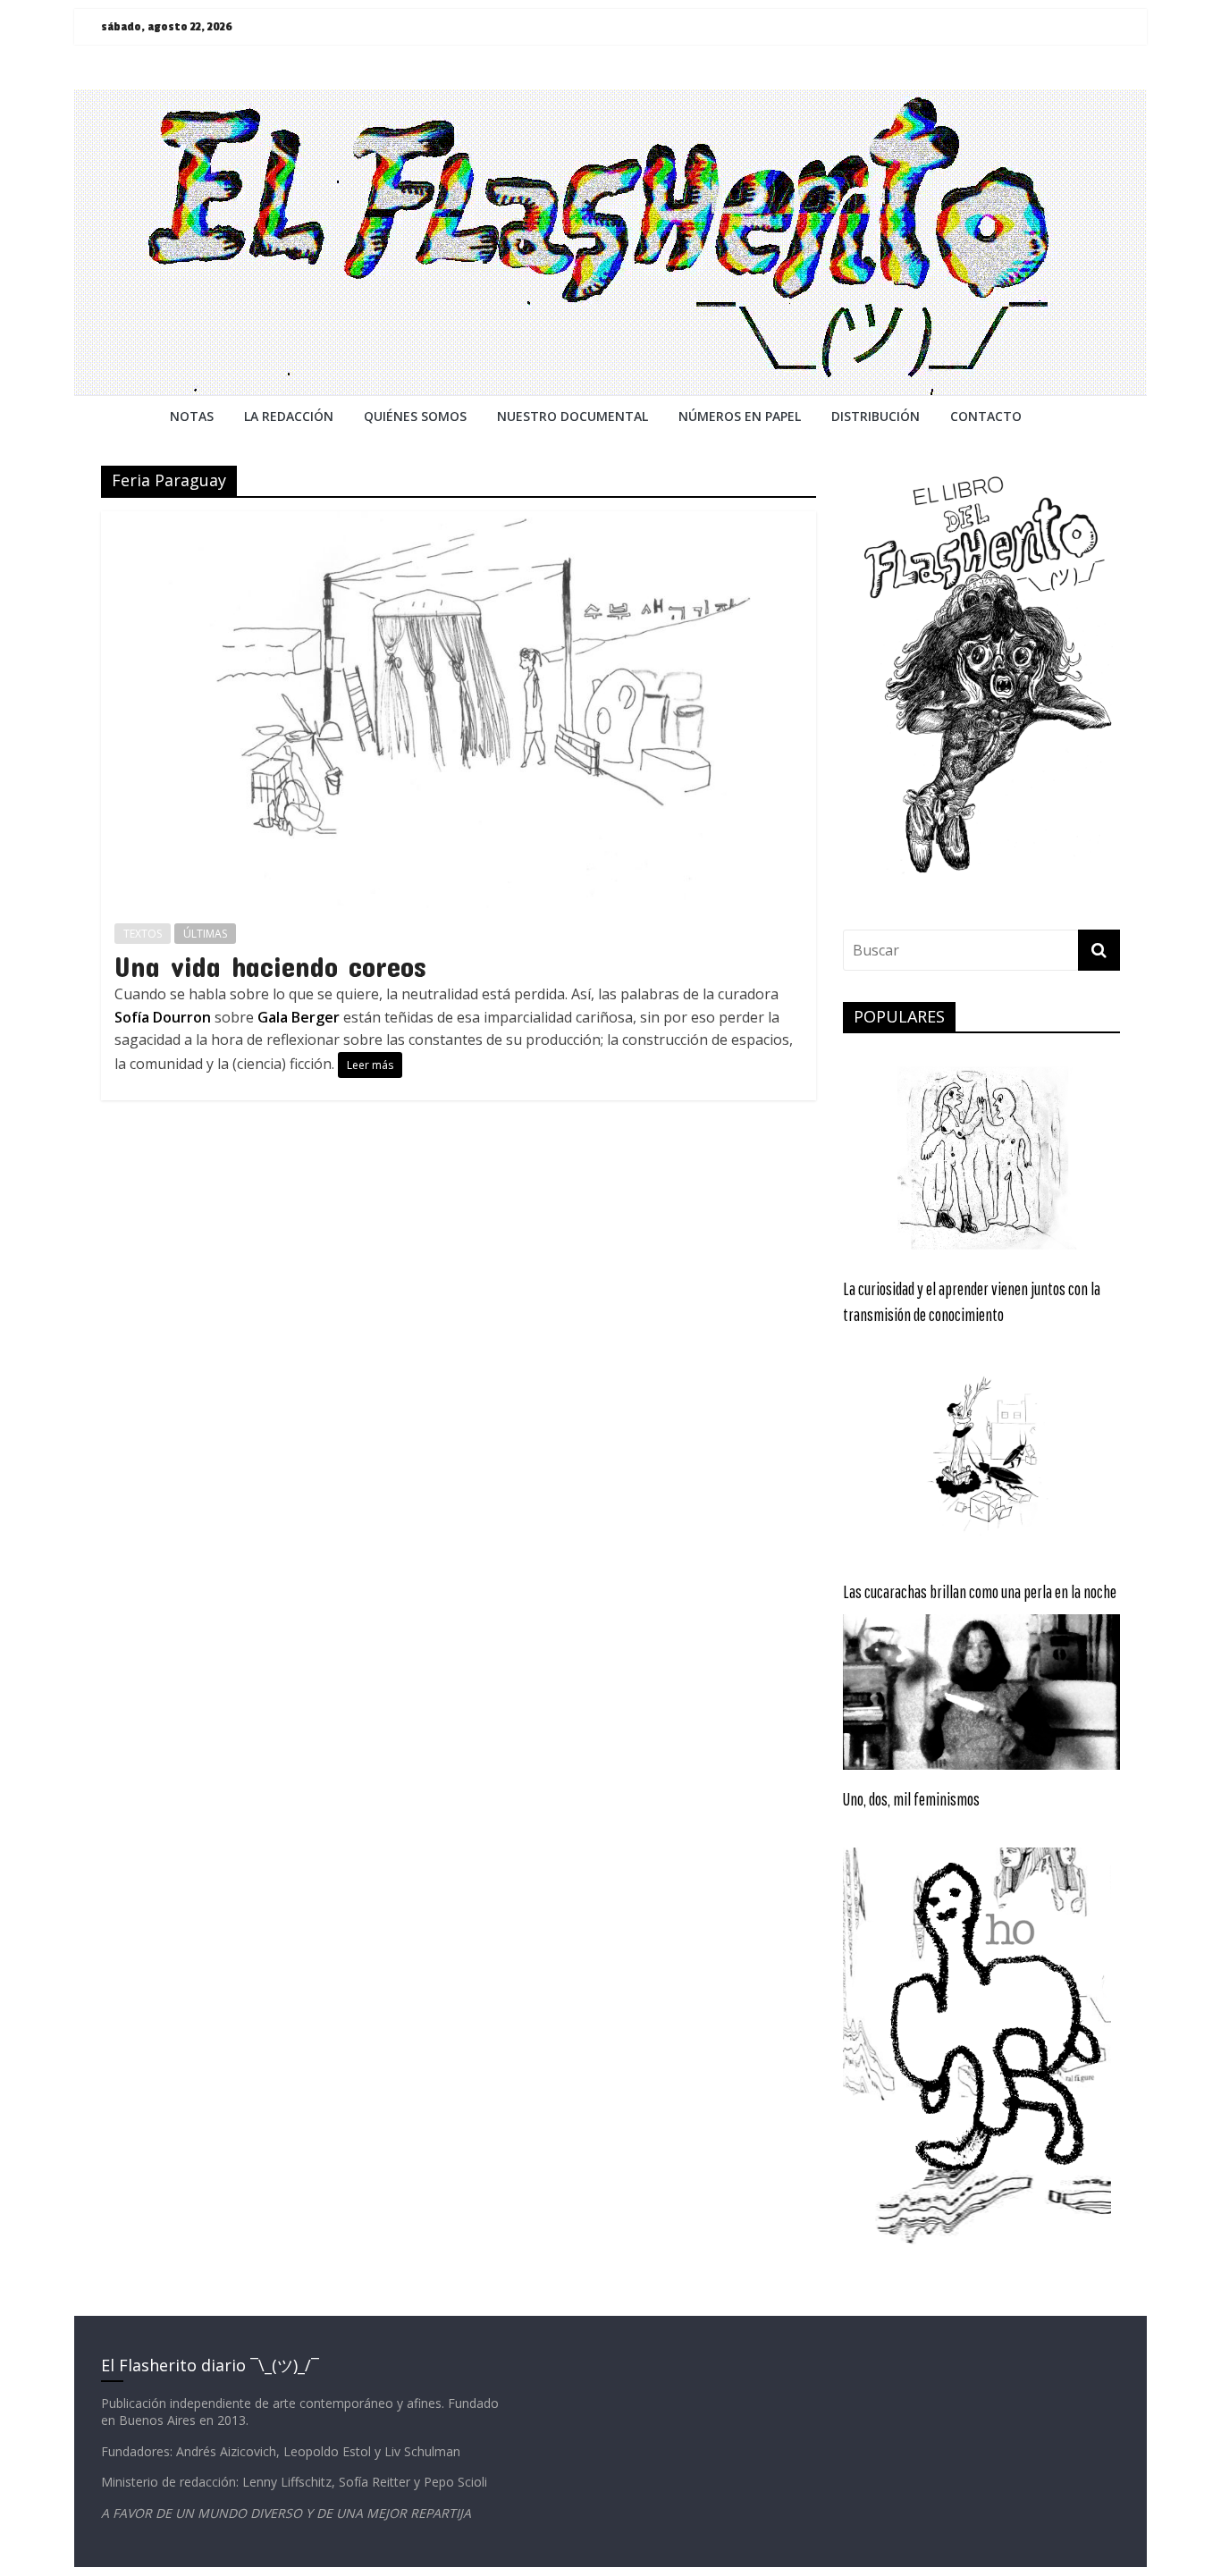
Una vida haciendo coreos (270, 966)
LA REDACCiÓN (289, 416)
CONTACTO (986, 416)
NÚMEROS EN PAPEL (740, 416)
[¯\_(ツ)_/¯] (610, 100)
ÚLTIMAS (205, 934)
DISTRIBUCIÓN (876, 416)
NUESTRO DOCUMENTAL (573, 416)
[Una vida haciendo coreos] (459, 522)
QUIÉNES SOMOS (415, 416)
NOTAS (192, 416)
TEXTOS (143, 934)
